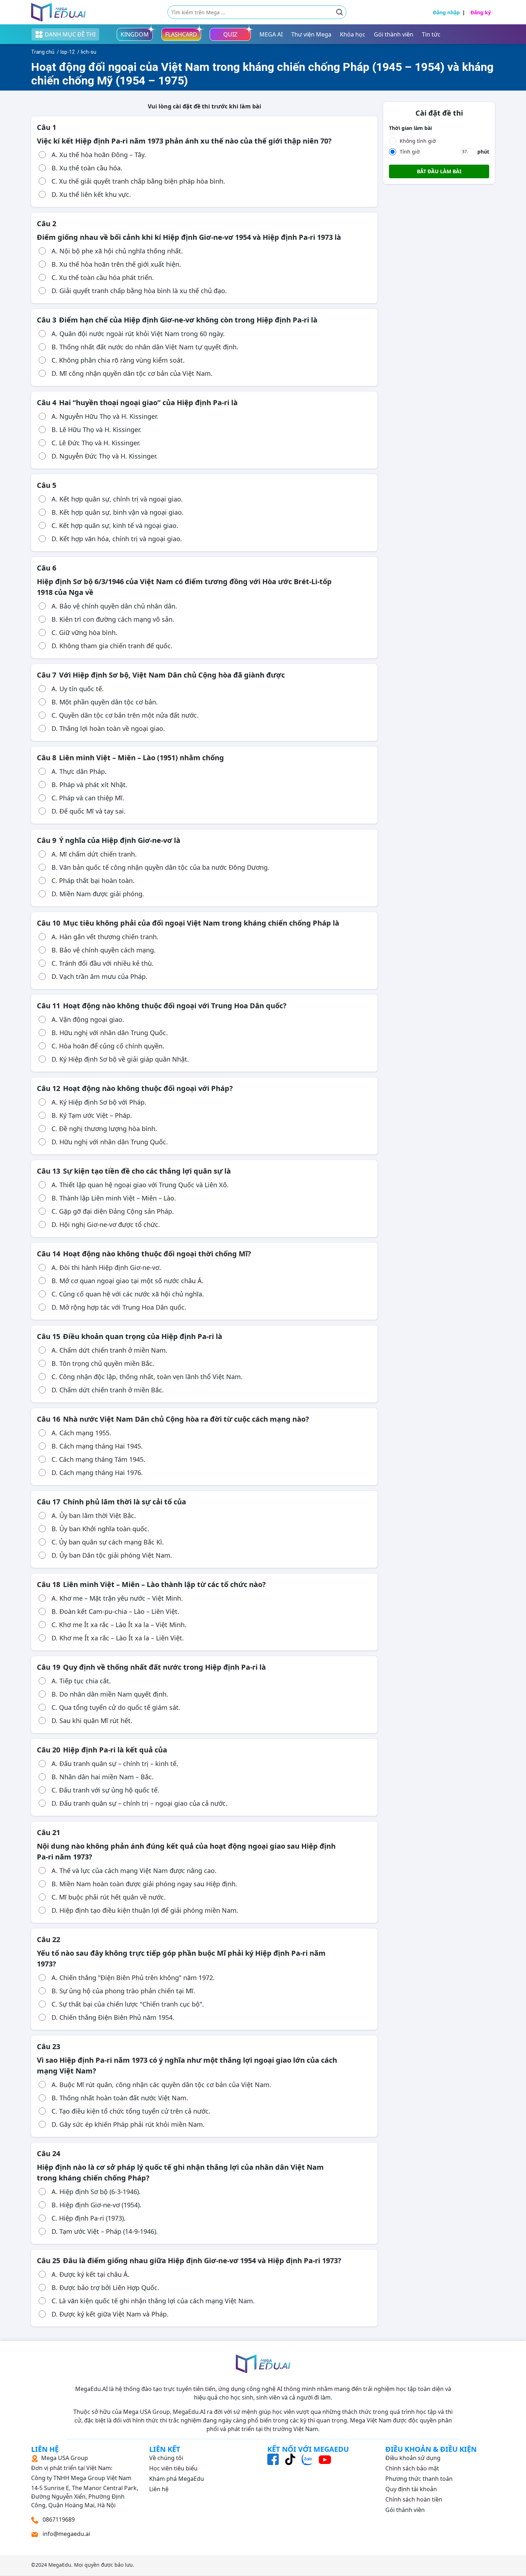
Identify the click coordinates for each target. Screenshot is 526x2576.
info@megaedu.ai (66, 2534)
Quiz (230, 34)
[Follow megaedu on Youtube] (325, 2459)
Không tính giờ (418, 141)
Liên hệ (159, 2489)
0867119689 (58, 2519)
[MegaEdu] (59, 12)
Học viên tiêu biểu (173, 2468)
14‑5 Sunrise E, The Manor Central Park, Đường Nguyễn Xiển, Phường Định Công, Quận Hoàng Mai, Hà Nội (85, 2482)
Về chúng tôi (166, 2458)
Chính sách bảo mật (412, 2468)
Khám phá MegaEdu (177, 2479)
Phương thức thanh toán (419, 2479)
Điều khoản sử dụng (413, 2458)
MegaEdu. (60, 2565)
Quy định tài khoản (411, 2489)
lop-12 (68, 52)
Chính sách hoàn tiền (414, 2499)
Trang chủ (43, 52)
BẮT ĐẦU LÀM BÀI (439, 171)
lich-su (89, 52)
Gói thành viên (405, 2510)
